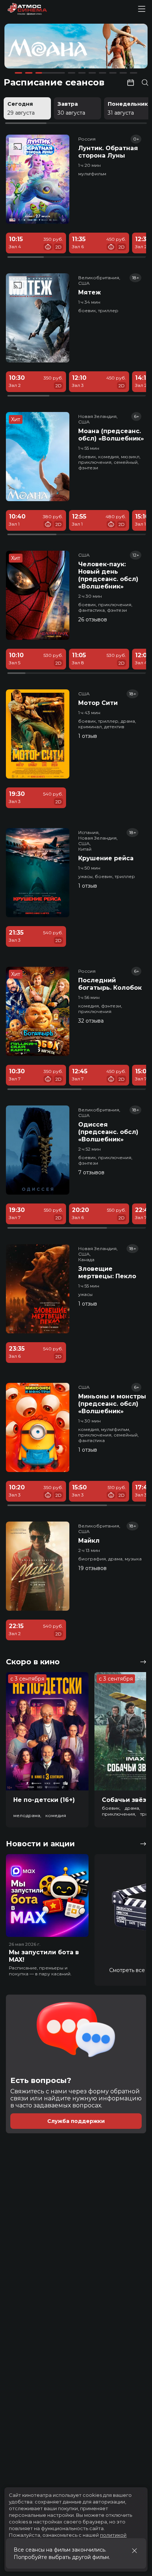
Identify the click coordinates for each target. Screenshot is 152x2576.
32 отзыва (91, 1021)
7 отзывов (91, 1172)
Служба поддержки (76, 2121)
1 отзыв (88, 736)
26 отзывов (93, 619)
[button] (32, 47)
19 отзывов (92, 1568)
